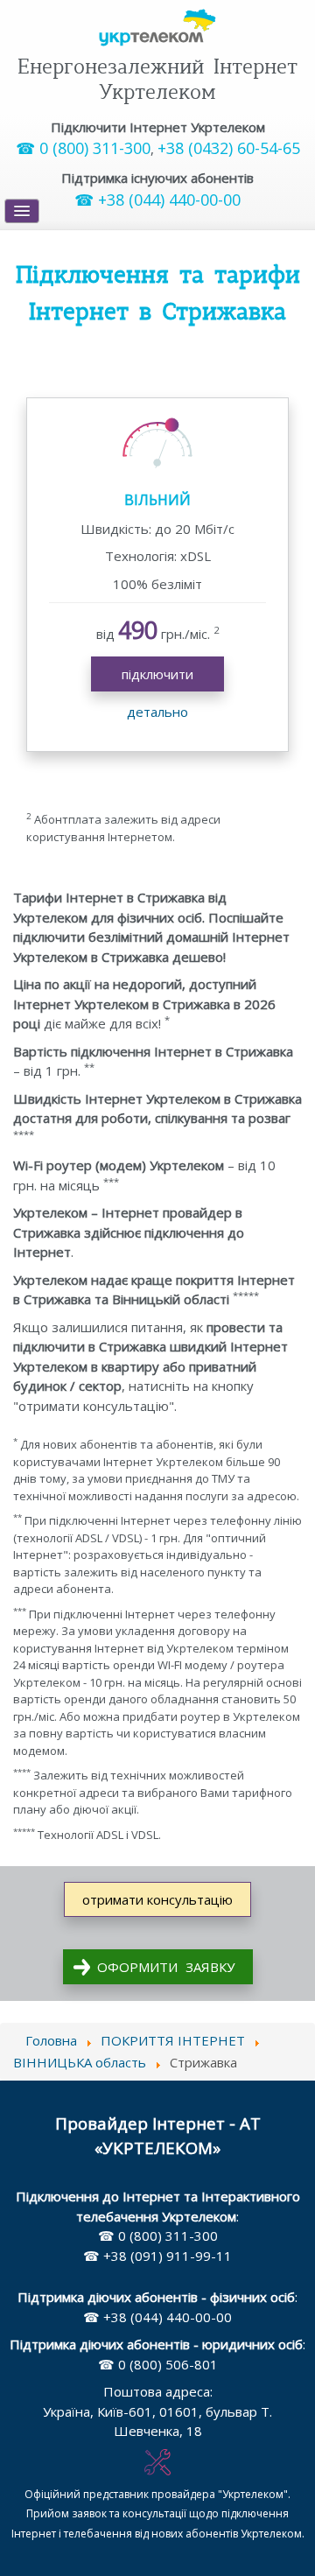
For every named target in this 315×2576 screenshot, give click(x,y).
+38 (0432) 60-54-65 (229, 148)
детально (157, 712)
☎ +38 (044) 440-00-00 (157, 200)
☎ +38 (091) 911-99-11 (157, 2256)
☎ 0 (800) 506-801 (158, 2364)
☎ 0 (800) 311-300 (83, 148)
